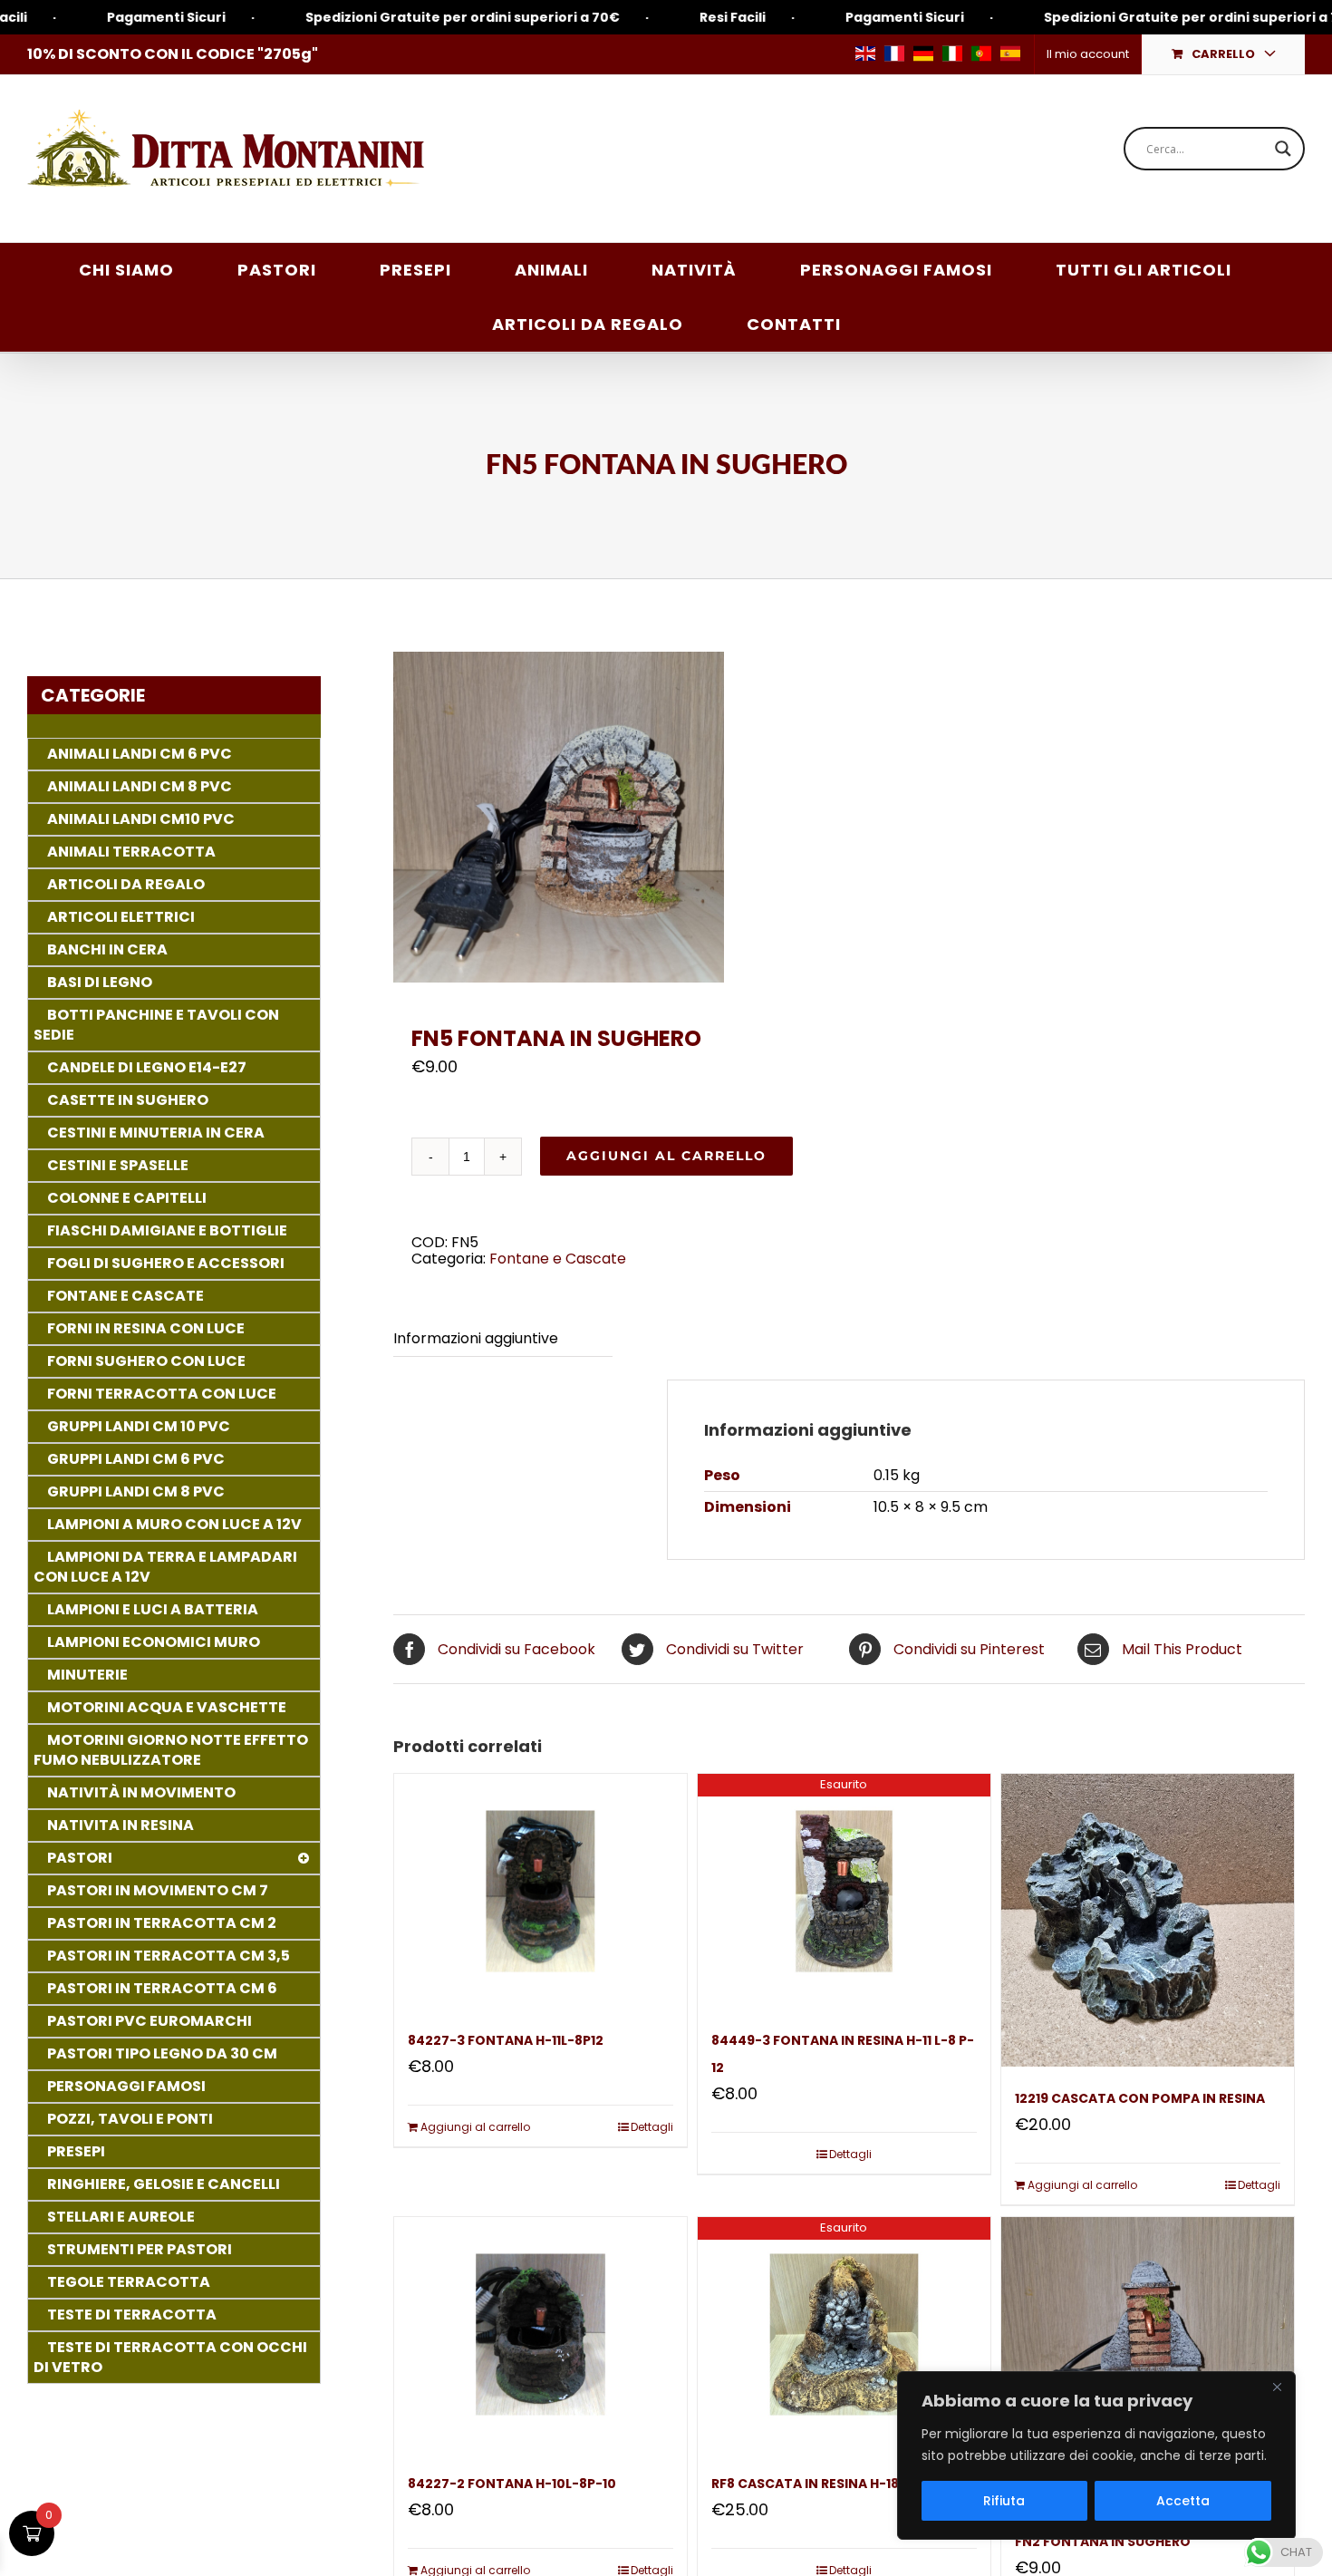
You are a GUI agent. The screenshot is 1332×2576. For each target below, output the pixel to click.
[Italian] (952, 53)
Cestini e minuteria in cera (156, 1133)
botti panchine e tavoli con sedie (156, 1025)
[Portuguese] (981, 53)
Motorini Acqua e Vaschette (167, 1707)
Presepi (76, 2151)
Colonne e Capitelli (127, 1198)
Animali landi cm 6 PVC (140, 754)
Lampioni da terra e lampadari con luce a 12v (165, 1567)
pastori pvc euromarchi (150, 2021)
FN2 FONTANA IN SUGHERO (1103, 2542)
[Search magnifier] (1283, 149)
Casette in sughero (128, 1100)
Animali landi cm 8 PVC (140, 786)
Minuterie (87, 1675)
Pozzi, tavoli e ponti (130, 2119)
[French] (894, 53)
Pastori (80, 1858)
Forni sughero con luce (146, 1361)
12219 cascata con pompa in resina (1140, 2098)
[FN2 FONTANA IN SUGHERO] (1148, 2363)
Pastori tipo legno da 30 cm (162, 2053)
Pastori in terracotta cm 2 (162, 1923)
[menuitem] (1087, 54)
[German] (923, 53)
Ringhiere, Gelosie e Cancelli (164, 2184)
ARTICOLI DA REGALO (126, 884)
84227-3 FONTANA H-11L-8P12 (506, 2040)
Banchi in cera (107, 949)
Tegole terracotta (129, 2282)
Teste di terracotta (132, 2315)
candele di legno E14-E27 (147, 1067)
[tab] (502, 1339)
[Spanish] (1010, 53)
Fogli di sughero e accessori (166, 1263)
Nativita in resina (121, 1825)
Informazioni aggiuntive (476, 1338)
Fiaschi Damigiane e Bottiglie (167, 1230)
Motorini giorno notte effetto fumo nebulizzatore (171, 1750)
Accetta (1183, 2501)
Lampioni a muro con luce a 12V (174, 1524)
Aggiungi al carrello (666, 1156)
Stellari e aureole (121, 2217)
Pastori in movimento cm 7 (158, 1890)
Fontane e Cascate (558, 1259)
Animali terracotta (131, 852)
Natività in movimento (141, 1792)
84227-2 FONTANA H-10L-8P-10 (512, 2484)
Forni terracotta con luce (162, 1394)
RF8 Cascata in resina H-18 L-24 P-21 (837, 2484)
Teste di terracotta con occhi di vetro (170, 2357)
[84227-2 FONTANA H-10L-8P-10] (541, 2334)
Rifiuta (1004, 2501)
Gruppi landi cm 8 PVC (136, 1491)
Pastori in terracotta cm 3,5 (169, 1956)
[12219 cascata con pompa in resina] (1148, 1920)
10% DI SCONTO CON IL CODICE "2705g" (173, 54)
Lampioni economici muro (154, 1642)
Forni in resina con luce (146, 1328)
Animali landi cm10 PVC (141, 819)
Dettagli (652, 2127)
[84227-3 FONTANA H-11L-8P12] (541, 1891)
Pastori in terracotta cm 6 (162, 1988)
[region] (1096, 2455)
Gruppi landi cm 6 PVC (136, 1459)
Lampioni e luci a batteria (153, 1609)
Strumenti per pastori (140, 2249)
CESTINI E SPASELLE (118, 1165)
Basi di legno (100, 982)
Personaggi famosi (126, 2086)
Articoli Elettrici (121, 917)
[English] (865, 53)
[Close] (1277, 2387)
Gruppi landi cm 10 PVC (139, 1426)
